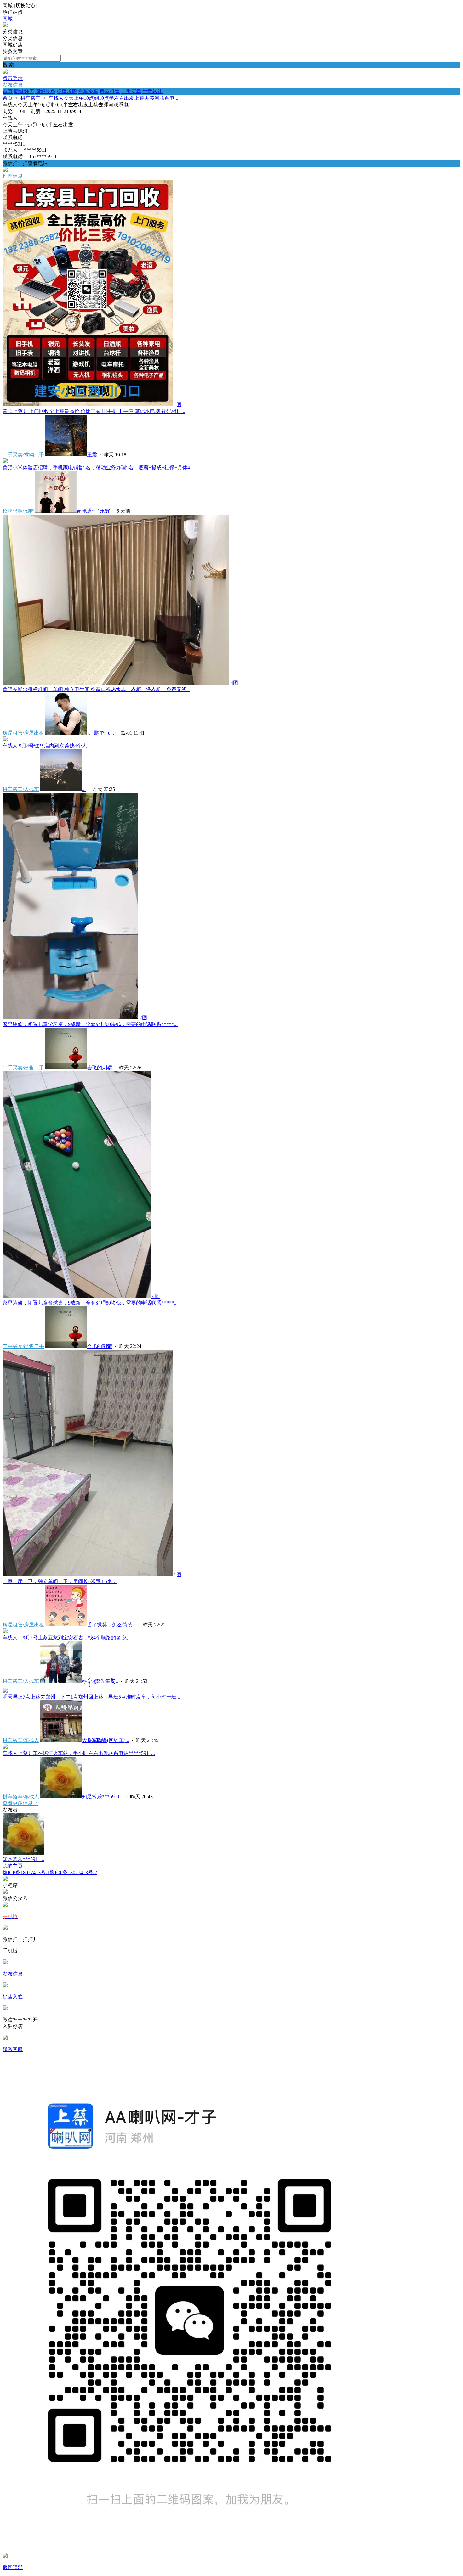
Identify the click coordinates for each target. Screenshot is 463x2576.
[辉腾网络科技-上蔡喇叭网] (5, 26)
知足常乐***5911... (103, 1797)
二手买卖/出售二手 (23, 1068)
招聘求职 (67, 91)
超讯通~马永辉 (93, 511)
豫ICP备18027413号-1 (26, 1872)
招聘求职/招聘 (18, 511)
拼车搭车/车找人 (21, 1740)
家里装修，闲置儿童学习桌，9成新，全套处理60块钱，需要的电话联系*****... (90, 1024)
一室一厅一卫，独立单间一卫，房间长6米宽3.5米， (60, 1581)
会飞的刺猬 (100, 1068)
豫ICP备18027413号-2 (73, 1872)
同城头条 (45, 91)
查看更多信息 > (20, 1803)
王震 (92, 455)
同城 (8, 19)
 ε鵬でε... (100, 733)
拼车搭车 (88, 91)
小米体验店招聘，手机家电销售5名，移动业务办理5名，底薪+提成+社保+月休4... (98, 468)
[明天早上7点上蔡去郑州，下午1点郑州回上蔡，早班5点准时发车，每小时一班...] (5, 1691)
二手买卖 (131, 91)
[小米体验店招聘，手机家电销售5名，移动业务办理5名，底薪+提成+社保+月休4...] (5, 462)
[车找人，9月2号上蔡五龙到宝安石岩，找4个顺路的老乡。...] (5, 1632)
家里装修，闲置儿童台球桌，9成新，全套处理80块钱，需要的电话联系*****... (90, 1303)
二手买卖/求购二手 (23, 455)
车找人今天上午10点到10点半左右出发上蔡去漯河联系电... (113, 98)
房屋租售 (110, 91)
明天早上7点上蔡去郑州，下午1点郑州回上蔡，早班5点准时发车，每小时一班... (91, 1697)
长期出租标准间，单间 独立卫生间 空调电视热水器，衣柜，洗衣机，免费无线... (96, 689)
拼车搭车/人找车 (21, 789)
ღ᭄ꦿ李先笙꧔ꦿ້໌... (100, 1681)
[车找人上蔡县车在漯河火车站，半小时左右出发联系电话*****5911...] (5, 1747)
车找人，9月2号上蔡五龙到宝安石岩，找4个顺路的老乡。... (69, 1638)
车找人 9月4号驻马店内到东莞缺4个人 (45, 746)
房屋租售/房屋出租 (23, 733)
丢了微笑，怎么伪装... (111, 1625)
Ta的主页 (13, 1866)
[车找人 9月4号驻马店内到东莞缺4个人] (5, 740)
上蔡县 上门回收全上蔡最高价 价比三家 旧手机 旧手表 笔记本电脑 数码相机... (94, 411)
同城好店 (24, 91)
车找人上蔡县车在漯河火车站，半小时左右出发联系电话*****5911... (79, 1753)
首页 (8, 91)
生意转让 (152, 91)
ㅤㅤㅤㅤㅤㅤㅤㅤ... (84, 789)
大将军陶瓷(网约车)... (106, 1740)
